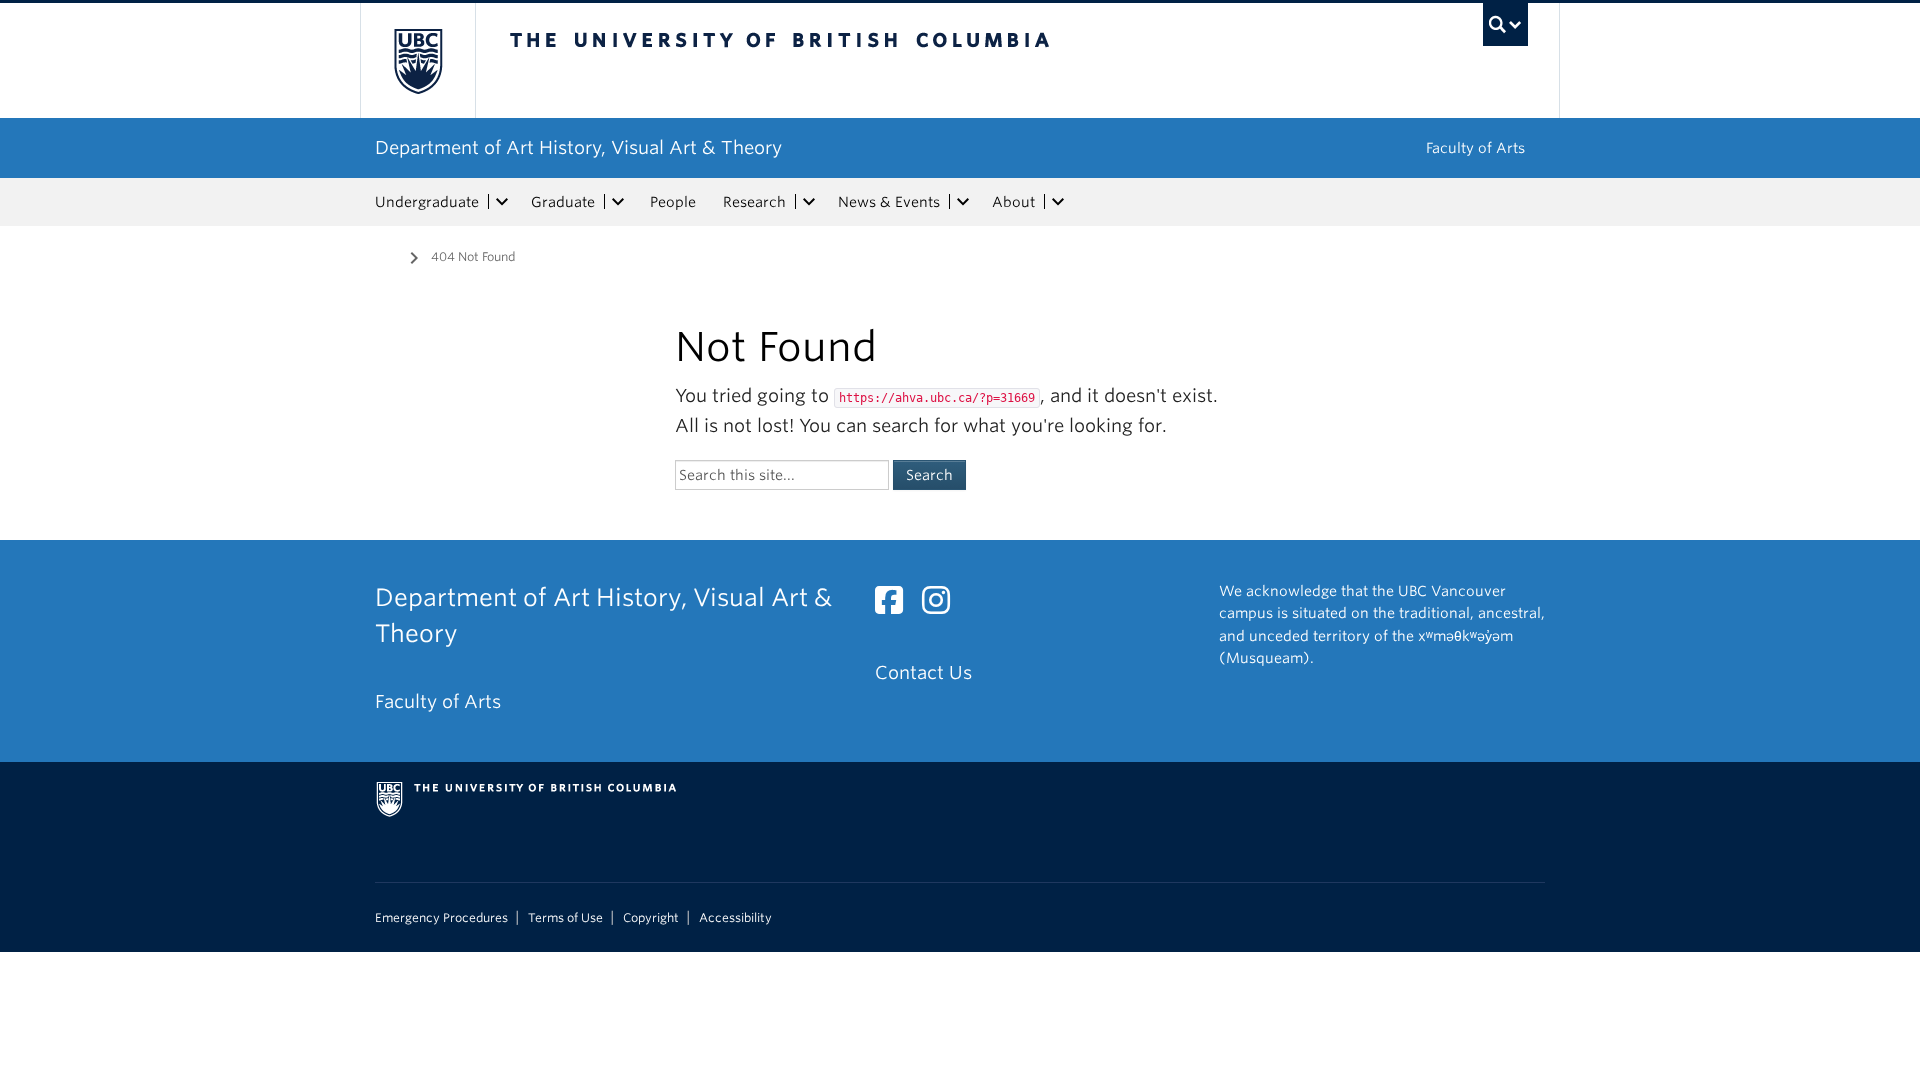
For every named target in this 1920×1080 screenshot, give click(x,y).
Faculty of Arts (1475, 148)
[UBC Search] (1505, 24)
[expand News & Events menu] (963, 202)
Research (754, 202)
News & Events (889, 202)
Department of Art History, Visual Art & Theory (578, 147)
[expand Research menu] (809, 202)
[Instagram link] (943, 605)
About (1013, 202)
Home (387, 255)
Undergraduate (427, 202)
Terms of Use (565, 918)
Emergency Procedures (441, 918)
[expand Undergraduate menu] (502, 202)
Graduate (563, 202)
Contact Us (923, 672)
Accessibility (735, 918)
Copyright (651, 918)
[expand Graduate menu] (618, 202)
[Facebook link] (896, 605)
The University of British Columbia (417, 60)
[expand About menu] (1058, 202)
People (673, 202)
